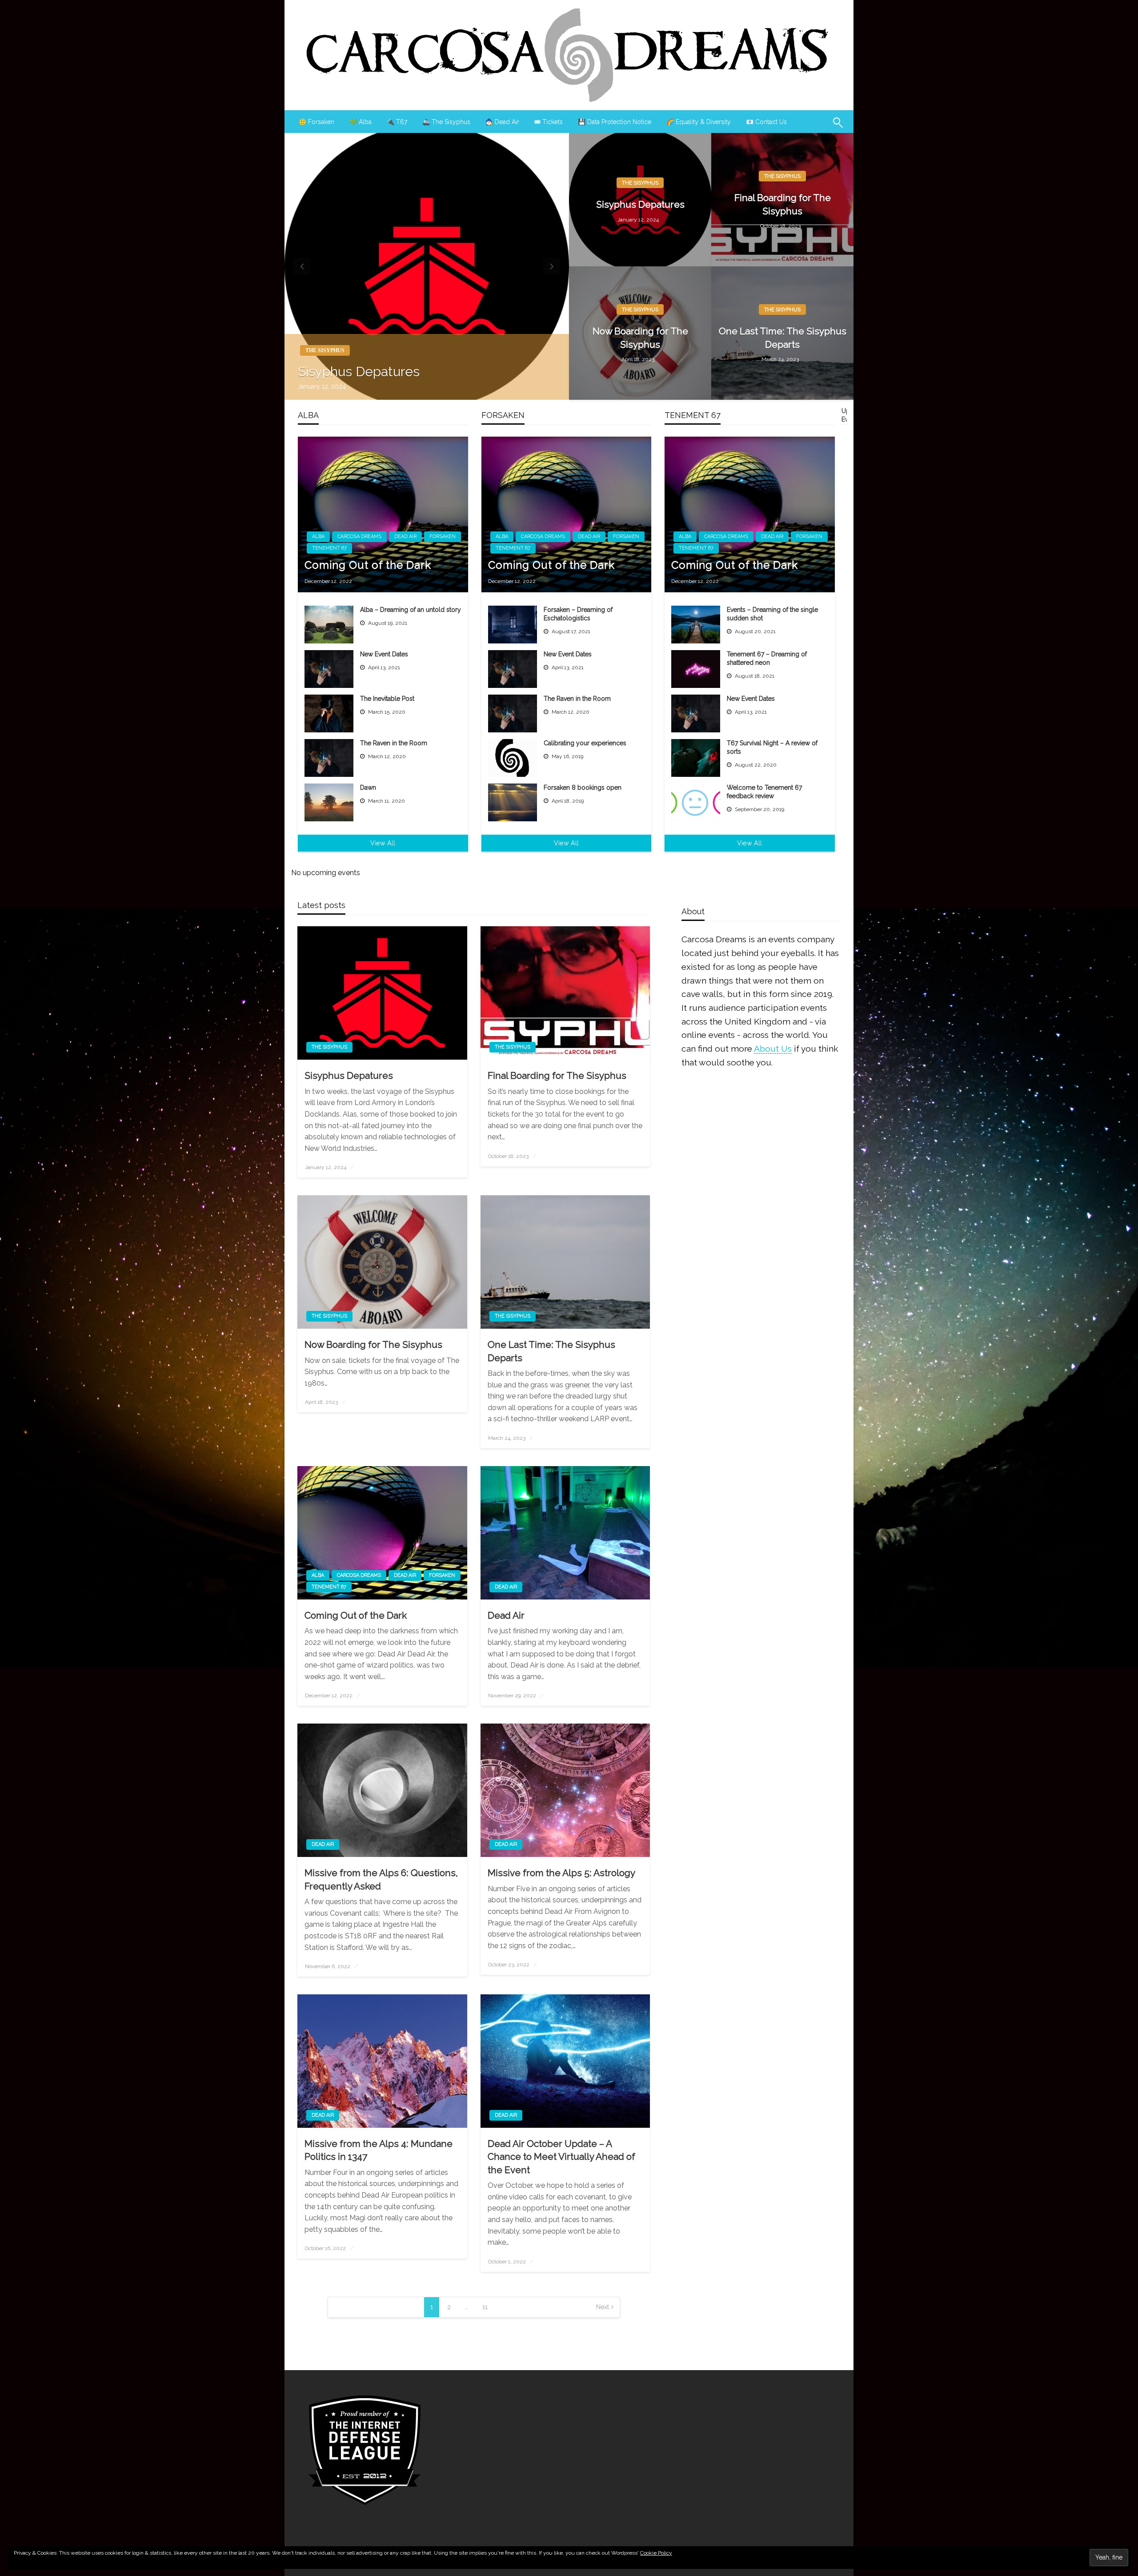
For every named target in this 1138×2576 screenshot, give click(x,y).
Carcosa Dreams (359, 536)
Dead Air (405, 536)
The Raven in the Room (394, 743)
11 (485, 2307)
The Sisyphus (325, 350)
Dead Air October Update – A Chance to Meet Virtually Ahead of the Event (561, 2157)
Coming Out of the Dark (368, 565)
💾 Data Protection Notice (615, 122)
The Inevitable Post (387, 699)
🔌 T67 (397, 122)
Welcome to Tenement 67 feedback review (764, 792)
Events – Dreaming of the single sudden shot (772, 614)
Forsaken (443, 536)
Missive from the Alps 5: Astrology (561, 1873)
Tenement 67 (329, 548)
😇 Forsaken (317, 122)
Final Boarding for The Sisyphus (783, 204)
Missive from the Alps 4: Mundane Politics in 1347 (379, 2150)
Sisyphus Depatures (359, 372)
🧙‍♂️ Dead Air (502, 122)
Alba (318, 536)
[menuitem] (317, 122)
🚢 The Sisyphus (446, 122)
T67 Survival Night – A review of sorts (772, 747)
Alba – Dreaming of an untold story (411, 610)
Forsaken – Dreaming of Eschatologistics (578, 614)
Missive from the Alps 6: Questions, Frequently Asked (381, 1879)
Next (603, 2307)
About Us (773, 1049)
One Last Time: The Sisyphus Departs (783, 338)
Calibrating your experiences (585, 743)
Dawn (368, 788)
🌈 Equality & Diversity (699, 122)
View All (383, 843)
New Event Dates (384, 654)
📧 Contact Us (766, 122)
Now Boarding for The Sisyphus (640, 338)
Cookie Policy (656, 2553)
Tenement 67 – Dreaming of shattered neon (767, 659)
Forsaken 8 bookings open (583, 788)
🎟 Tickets (549, 122)
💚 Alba (361, 122)
